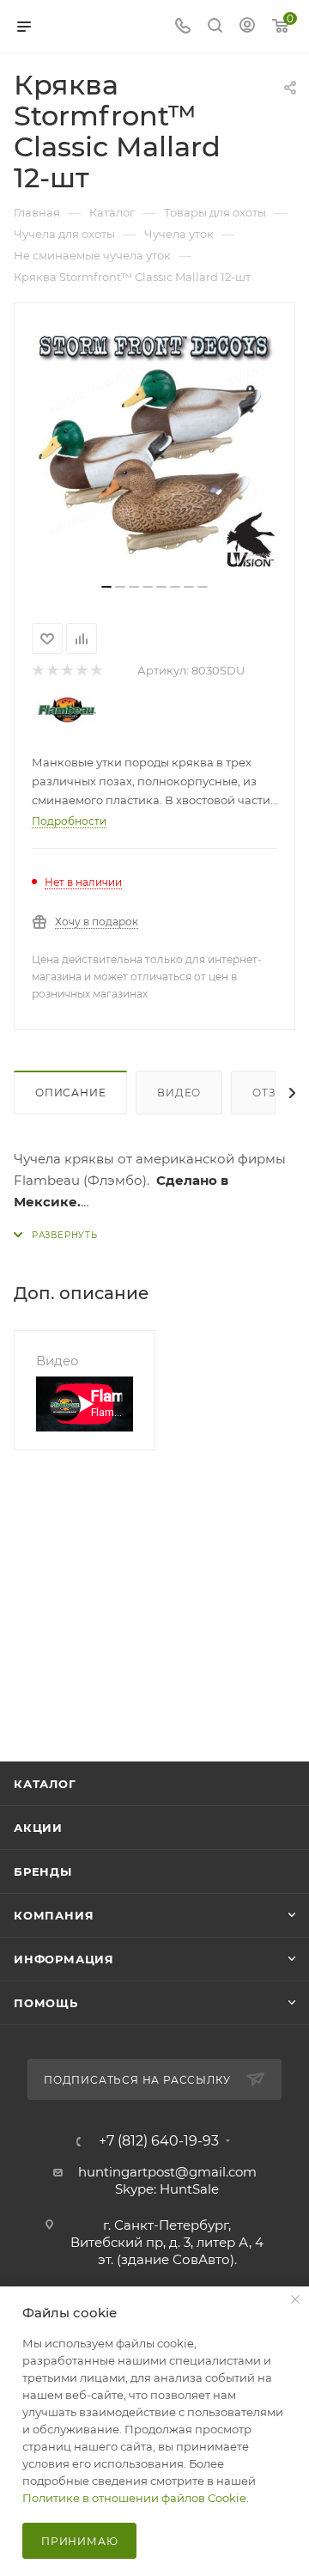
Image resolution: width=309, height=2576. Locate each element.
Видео (179, 1093)
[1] (37, 671)
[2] (52, 671)
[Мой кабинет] (247, 27)
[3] (67, 671)
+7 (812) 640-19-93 (159, 2141)
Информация (64, 1959)
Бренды (43, 1871)
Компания (54, 1915)
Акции (38, 1828)
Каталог (45, 1784)
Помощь (46, 2003)
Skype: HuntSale (167, 2189)
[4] (81, 671)
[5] (96, 671)
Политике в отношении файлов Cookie (134, 2498)
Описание (70, 1093)
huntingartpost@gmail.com (167, 2172)
